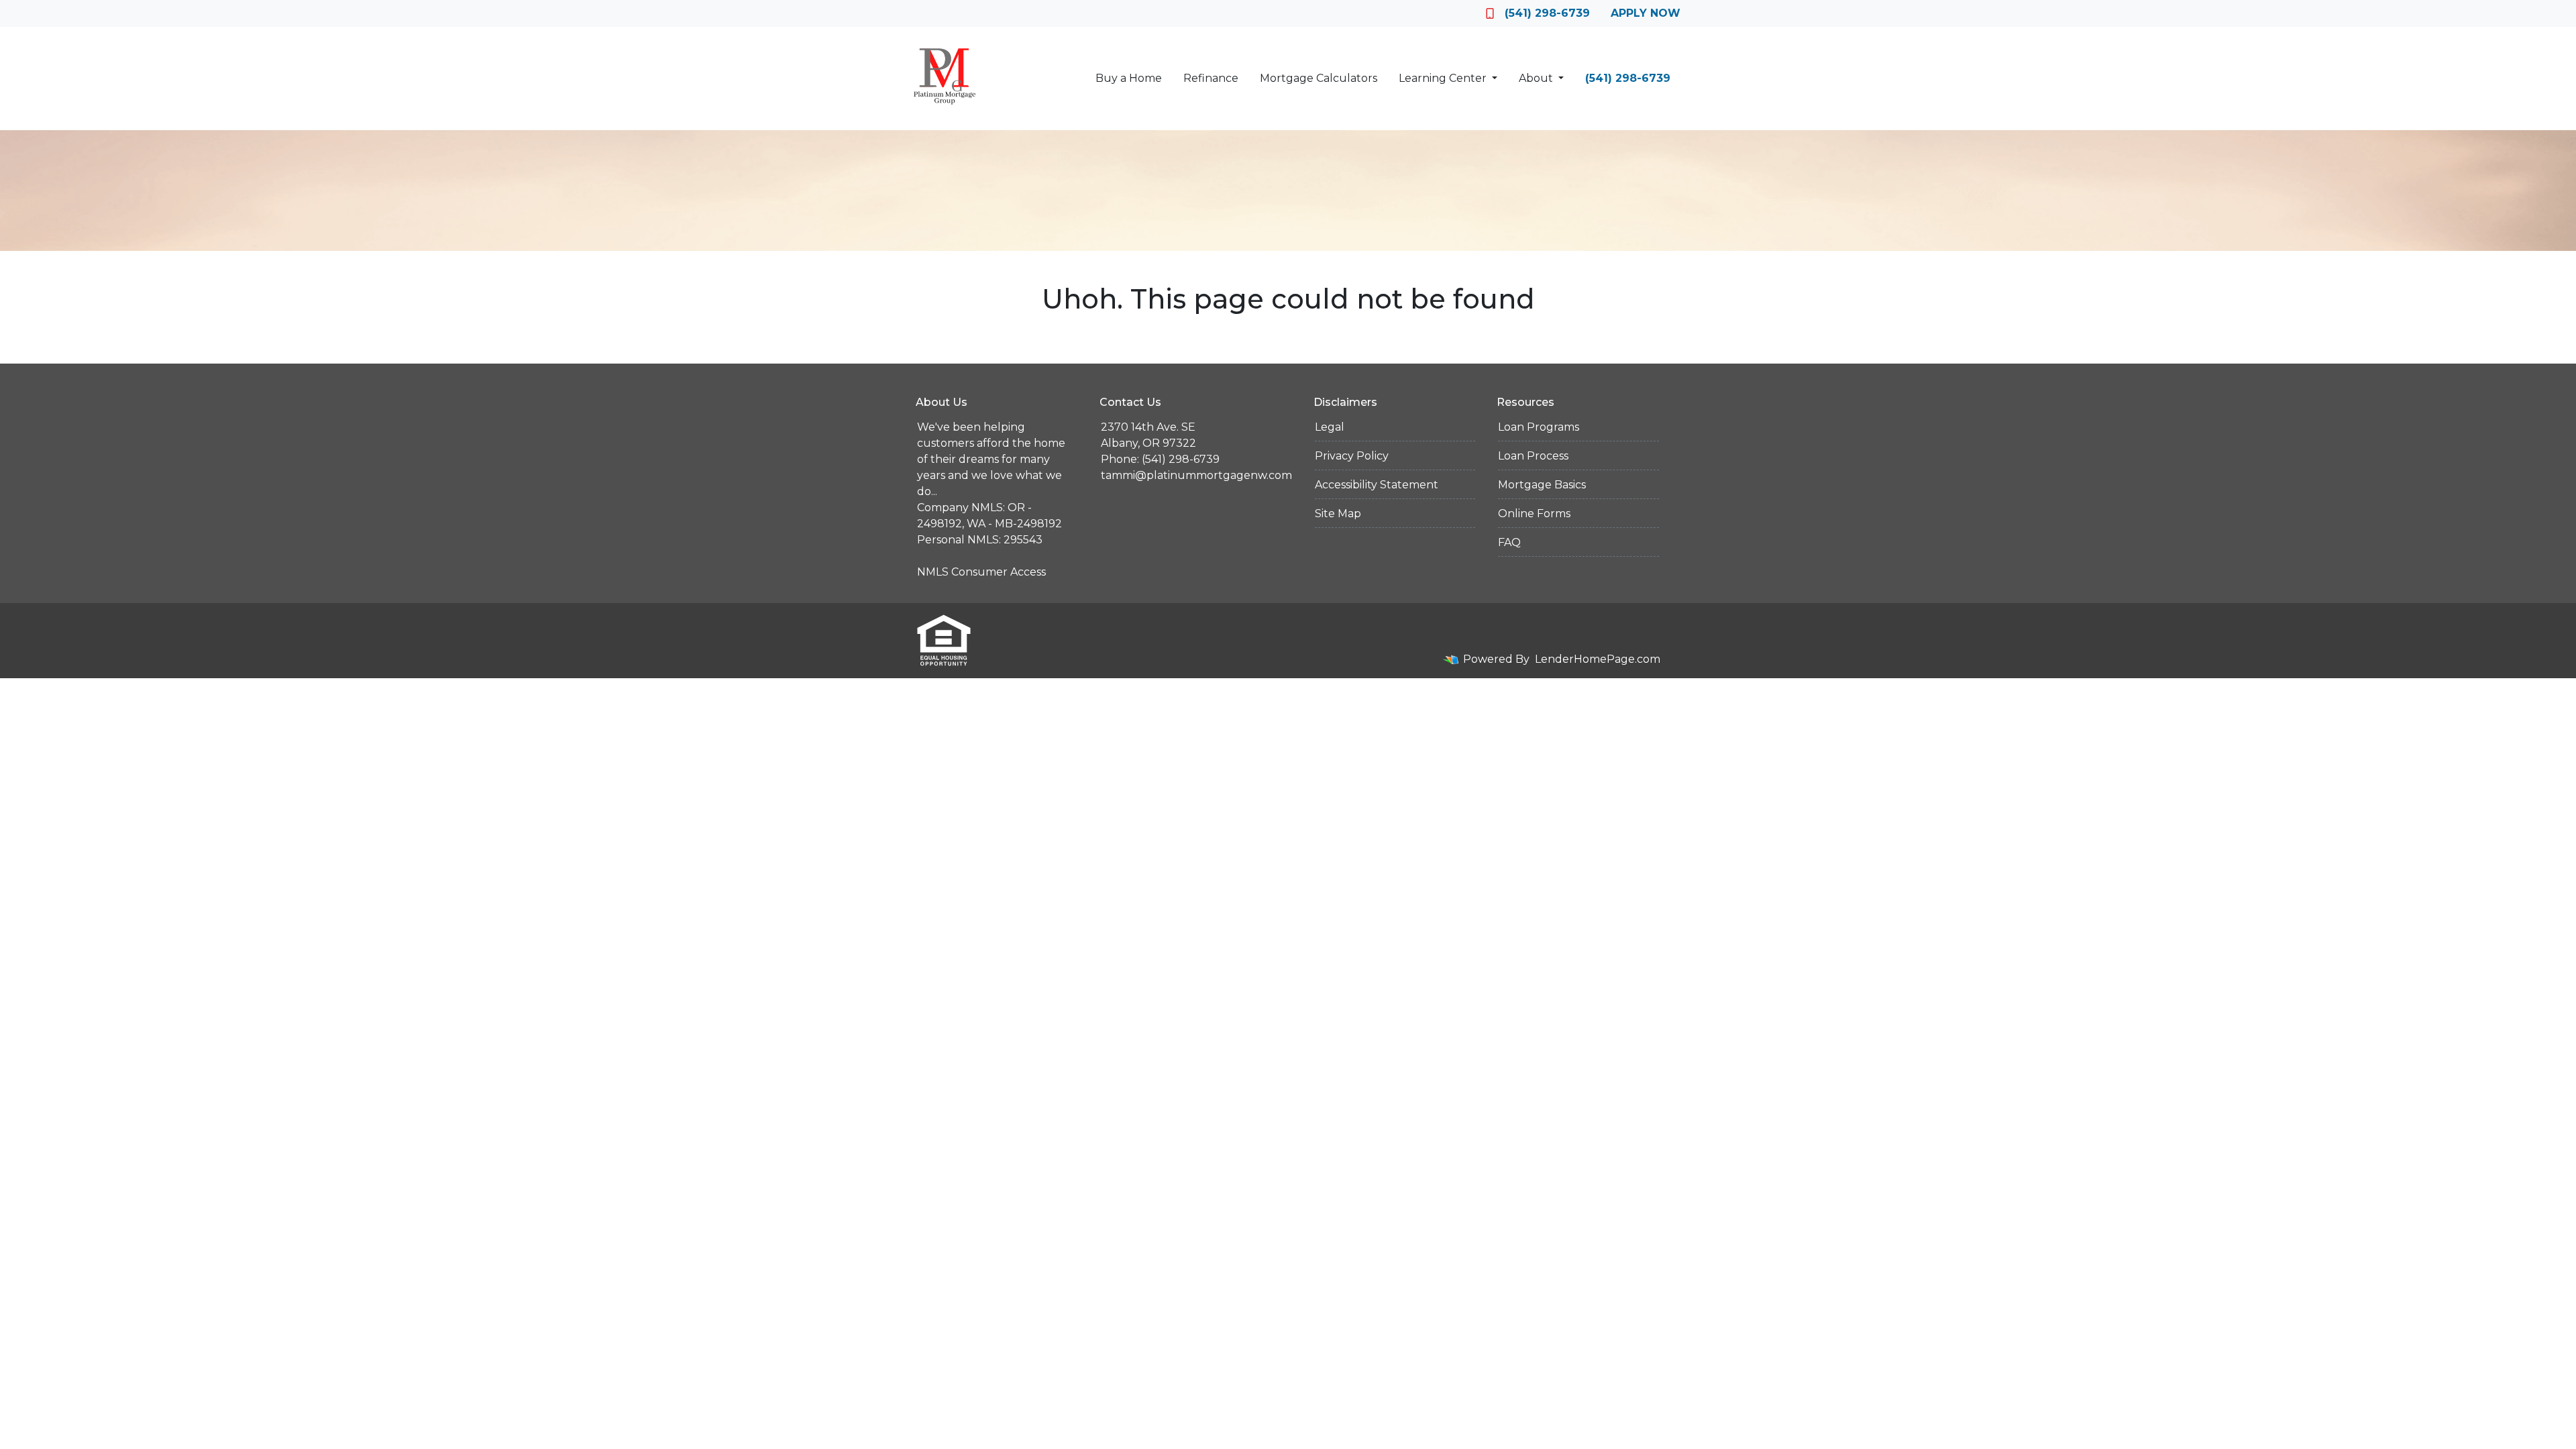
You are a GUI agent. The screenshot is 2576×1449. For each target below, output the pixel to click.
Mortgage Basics (1542, 485)
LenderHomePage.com (1598, 659)
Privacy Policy (1352, 456)
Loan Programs (1539, 427)
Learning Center (1444, 78)
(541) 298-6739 (1547, 13)
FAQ (1509, 542)
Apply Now (1646, 13)
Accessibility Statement (1377, 485)
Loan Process (1533, 456)
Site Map (1338, 514)
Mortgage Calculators (1319, 78)
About (1537, 78)
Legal (1330, 427)
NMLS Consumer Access (981, 572)
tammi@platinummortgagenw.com (1196, 475)
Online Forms (1534, 514)
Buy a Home (1129, 78)
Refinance (1211, 78)
